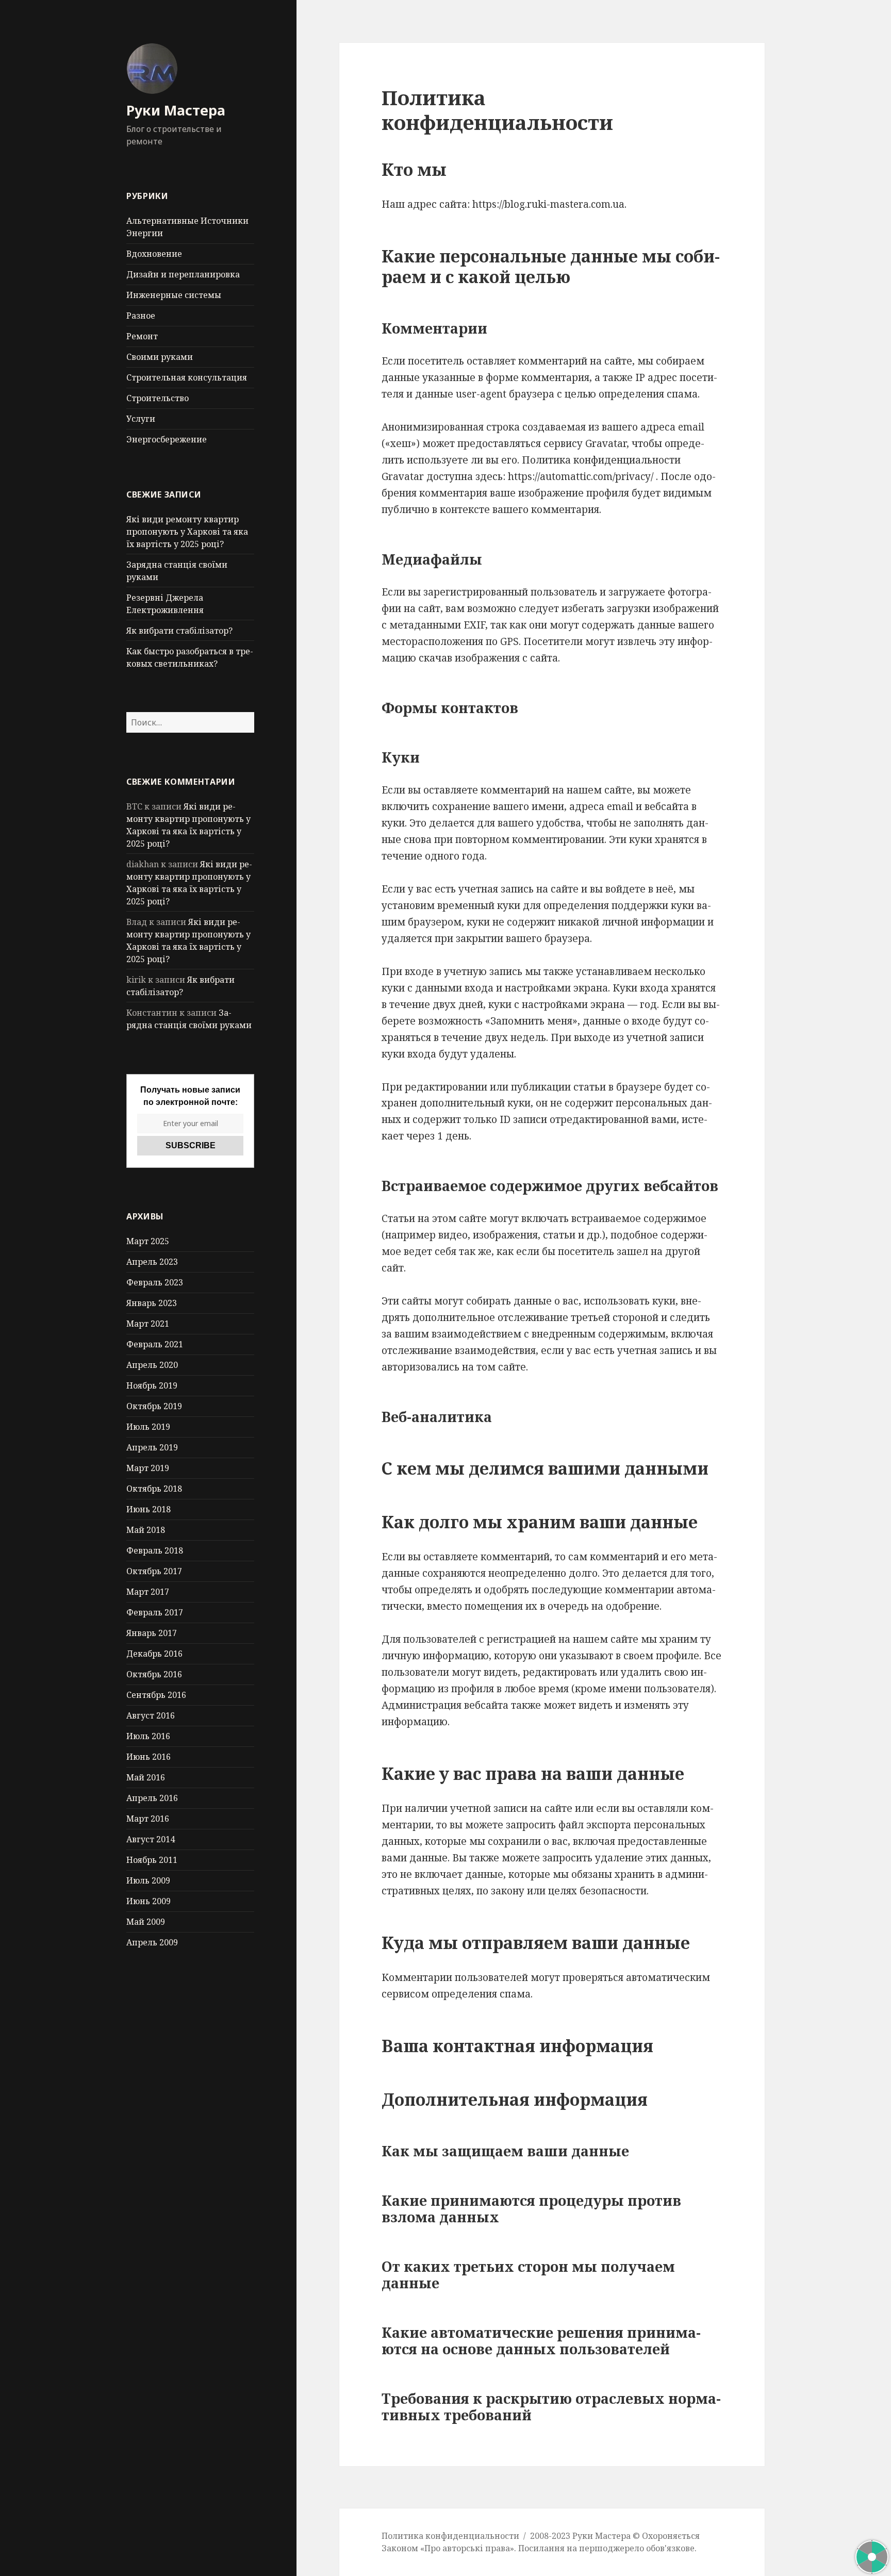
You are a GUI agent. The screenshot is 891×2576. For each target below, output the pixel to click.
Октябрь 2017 (154, 1571)
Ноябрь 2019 (152, 1385)
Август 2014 (151, 1839)
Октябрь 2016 (154, 1674)
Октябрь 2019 (154, 1406)
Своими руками (160, 357)
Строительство (158, 398)
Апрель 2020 (152, 1365)
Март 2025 (148, 1241)
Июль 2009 (148, 1880)
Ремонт (142, 336)
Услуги (141, 419)
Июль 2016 (148, 1736)
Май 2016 (146, 1777)
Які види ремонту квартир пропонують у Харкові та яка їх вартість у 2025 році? (187, 532)
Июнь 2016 (148, 1757)
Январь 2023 (152, 1303)
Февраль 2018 (155, 1550)
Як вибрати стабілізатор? (179, 631)
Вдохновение (154, 254)
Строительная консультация (187, 377)
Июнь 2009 (148, 1901)
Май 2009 (146, 1922)
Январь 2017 (152, 1633)
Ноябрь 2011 (152, 1860)
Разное (141, 316)
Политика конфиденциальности (450, 2536)
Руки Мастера (176, 110)
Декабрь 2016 (154, 1654)
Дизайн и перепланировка (183, 274)
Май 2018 (146, 1530)
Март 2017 (148, 1592)
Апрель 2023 (152, 1262)
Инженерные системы (174, 295)
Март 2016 (148, 1819)
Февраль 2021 (155, 1344)
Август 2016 (151, 1715)
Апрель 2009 (152, 1942)
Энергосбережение (167, 439)
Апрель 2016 (152, 1798)
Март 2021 (148, 1324)
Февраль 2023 (155, 1282)
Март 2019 (148, 1468)
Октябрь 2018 (154, 1489)
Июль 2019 (148, 1427)
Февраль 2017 (155, 1612)
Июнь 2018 (148, 1509)
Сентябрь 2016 (156, 1695)
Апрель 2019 (152, 1447)
